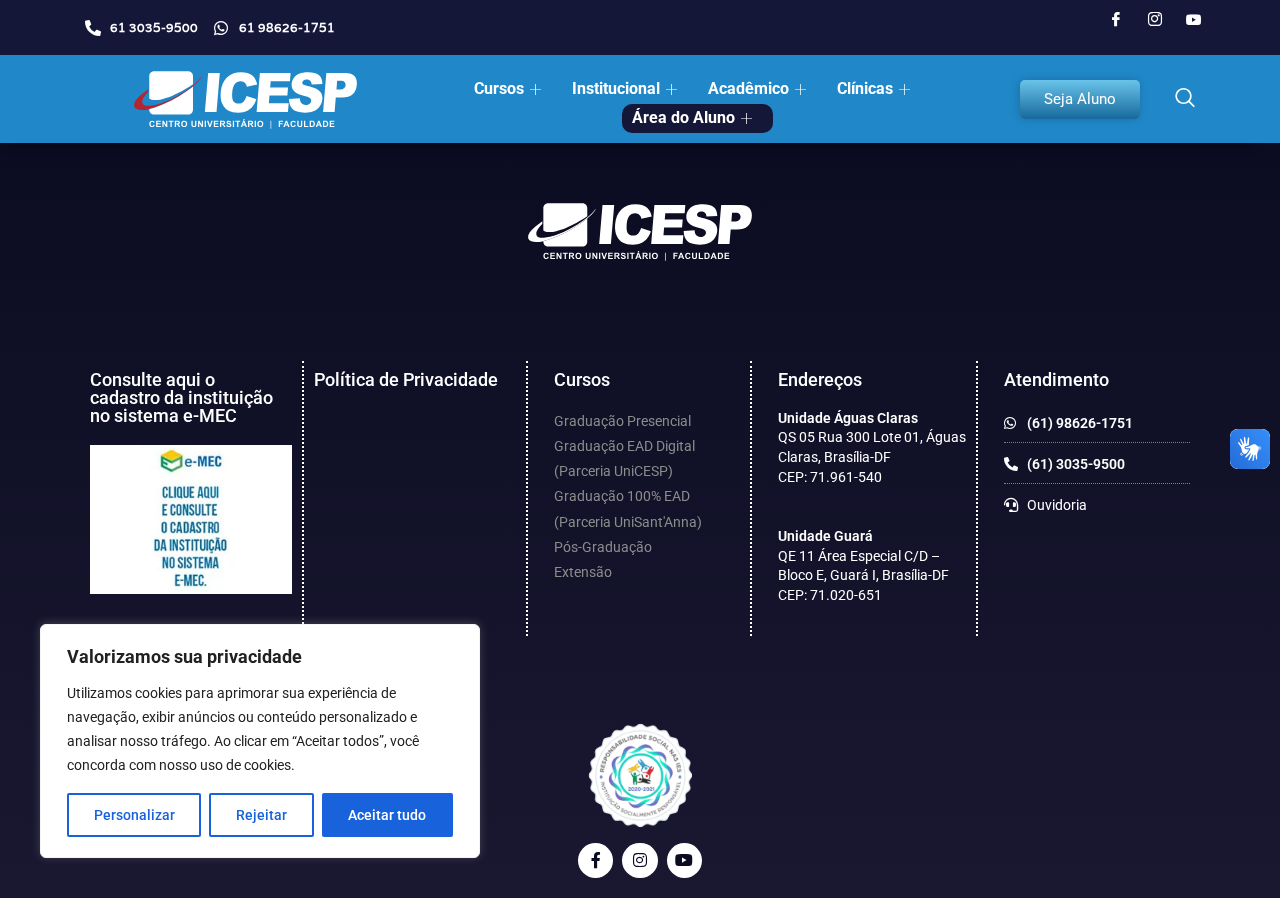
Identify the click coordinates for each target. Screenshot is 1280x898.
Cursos (499, 88)
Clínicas (865, 88)
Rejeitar (261, 815)
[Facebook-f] (595, 860)
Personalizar (134, 815)
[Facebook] (1116, 20)
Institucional (616, 88)
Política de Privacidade (406, 379)
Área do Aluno (683, 117)
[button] (1185, 99)
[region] (260, 741)
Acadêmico (748, 88)
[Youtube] (1194, 20)
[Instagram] (1155, 20)
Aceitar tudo (387, 815)
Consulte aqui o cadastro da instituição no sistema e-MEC (181, 397)
